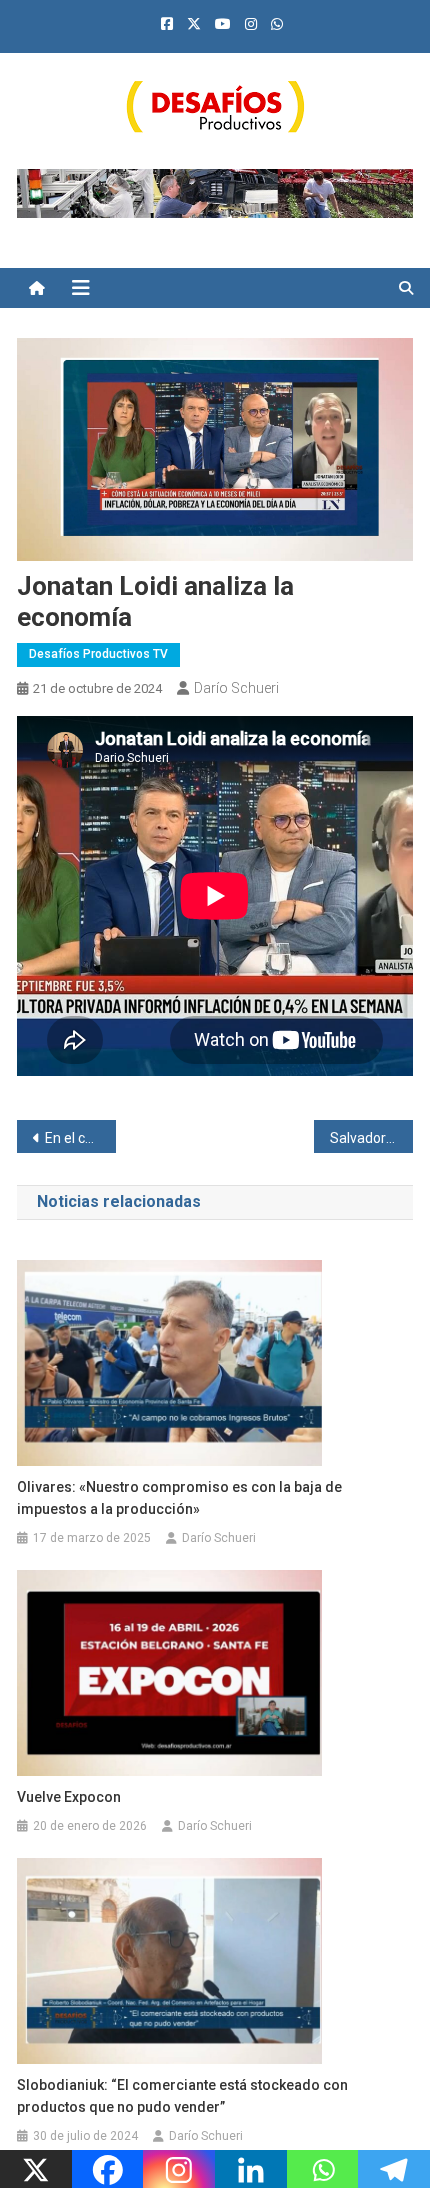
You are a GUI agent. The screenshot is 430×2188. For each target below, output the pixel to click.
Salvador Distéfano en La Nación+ (371, 1138)
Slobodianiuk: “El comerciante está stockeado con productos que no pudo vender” (182, 2096)
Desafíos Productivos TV (98, 654)
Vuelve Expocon (69, 1797)
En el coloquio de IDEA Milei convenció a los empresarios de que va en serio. (80, 1138)
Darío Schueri (236, 688)
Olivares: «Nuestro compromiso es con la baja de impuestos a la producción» (179, 1498)
